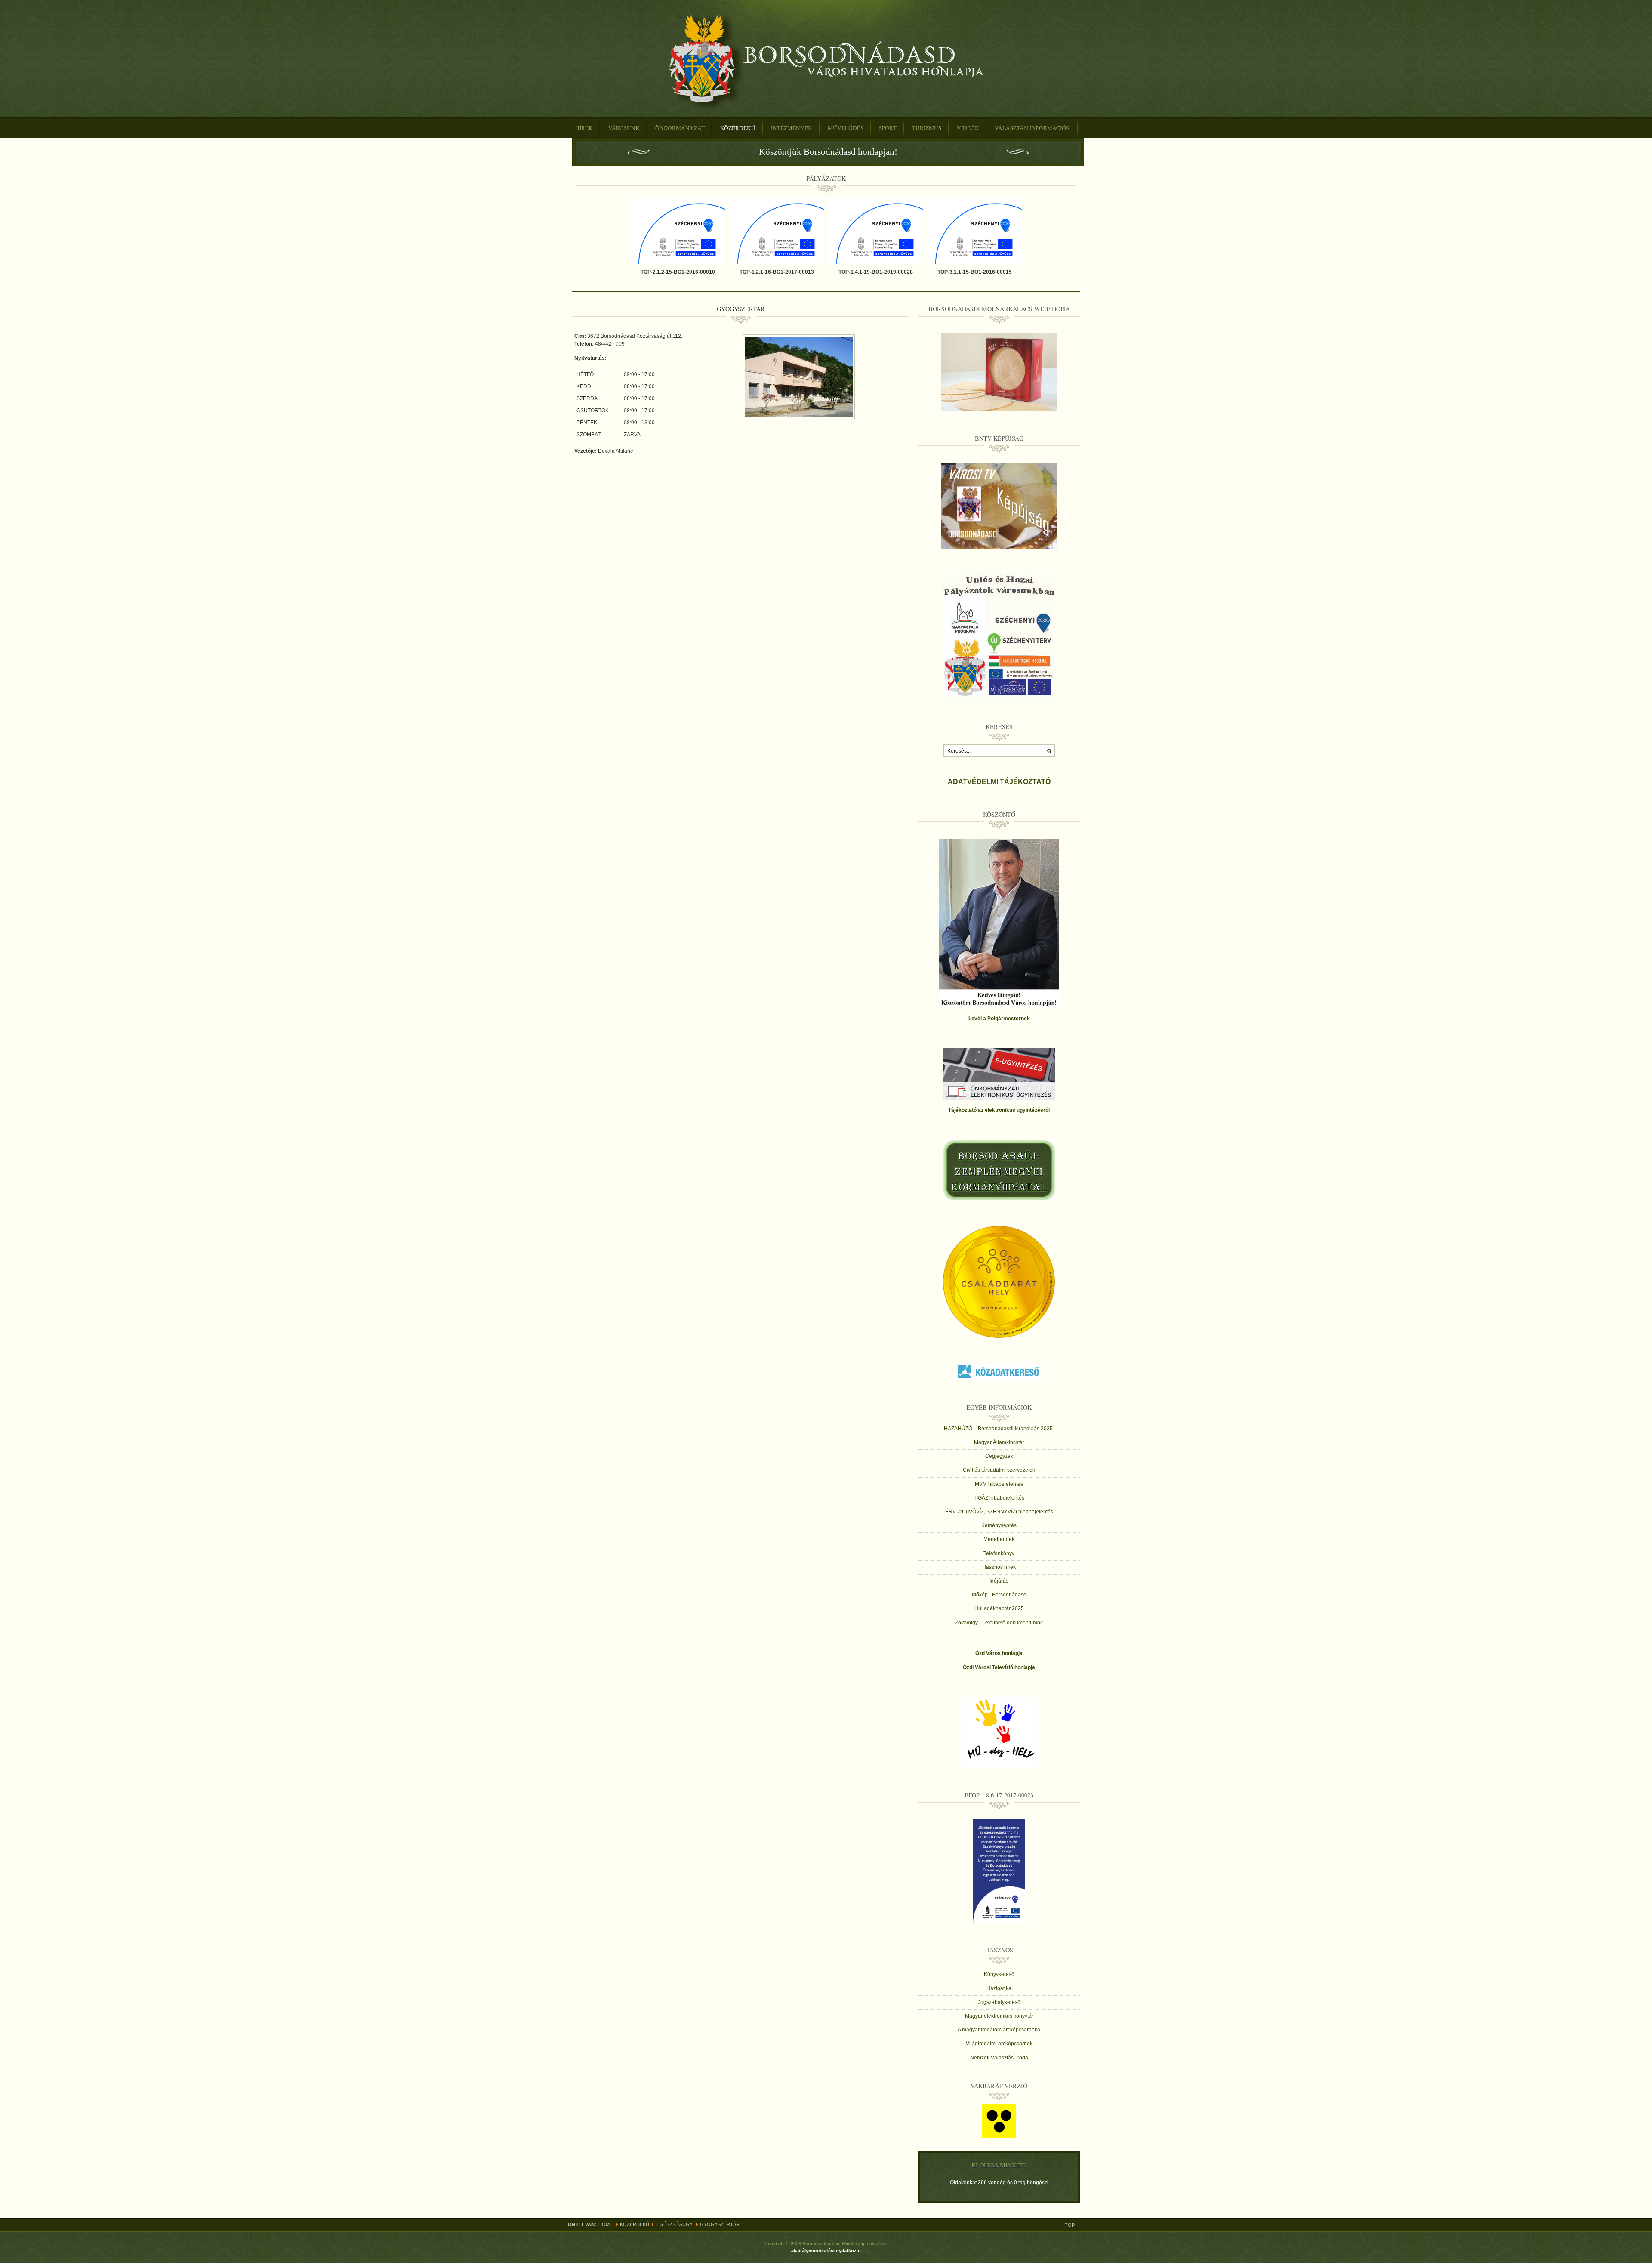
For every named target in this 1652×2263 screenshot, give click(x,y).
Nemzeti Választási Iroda (999, 2058)
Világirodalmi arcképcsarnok (999, 2044)
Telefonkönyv (999, 1553)
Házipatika (999, 1988)
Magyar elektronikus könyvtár (999, 2016)
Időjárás (999, 1581)
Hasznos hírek (999, 1567)
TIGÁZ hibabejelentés (999, 1498)
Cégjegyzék (999, 1456)
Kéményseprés (999, 1525)
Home (606, 2224)
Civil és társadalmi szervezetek (999, 1470)
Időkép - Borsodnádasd (999, 1595)
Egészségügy (675, 2224)
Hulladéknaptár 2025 (999, 1608)
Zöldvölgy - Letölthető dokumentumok (999, 1623)
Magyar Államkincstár (999, 1442)
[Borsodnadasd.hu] (826, 62)
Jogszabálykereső (999, 2002)
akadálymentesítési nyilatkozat (826, 2251)
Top (1070, 2225)
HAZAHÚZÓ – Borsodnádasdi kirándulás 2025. (999, 1429)
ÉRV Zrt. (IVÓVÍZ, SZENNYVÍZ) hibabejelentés (999, 1512)
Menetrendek (999, 1539)
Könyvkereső (999, 1974)
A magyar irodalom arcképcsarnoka (999, 2030)
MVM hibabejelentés (999, 1484)
